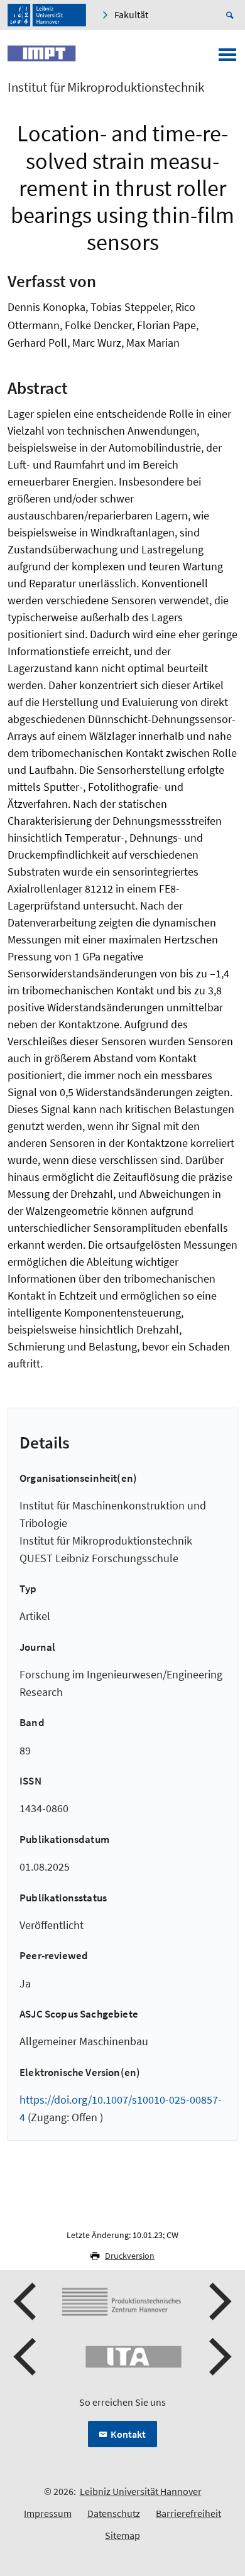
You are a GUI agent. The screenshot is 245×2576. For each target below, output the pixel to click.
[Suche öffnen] (232, 15)
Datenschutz (114, 2513)
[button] (26, 2302)
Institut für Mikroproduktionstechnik (106, 87)
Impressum (48, 2513)
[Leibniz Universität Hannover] (47, 15)
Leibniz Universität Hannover (141, 2491)
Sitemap (122, 2535)
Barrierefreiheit (188, 2513)
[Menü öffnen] (227, 58)
